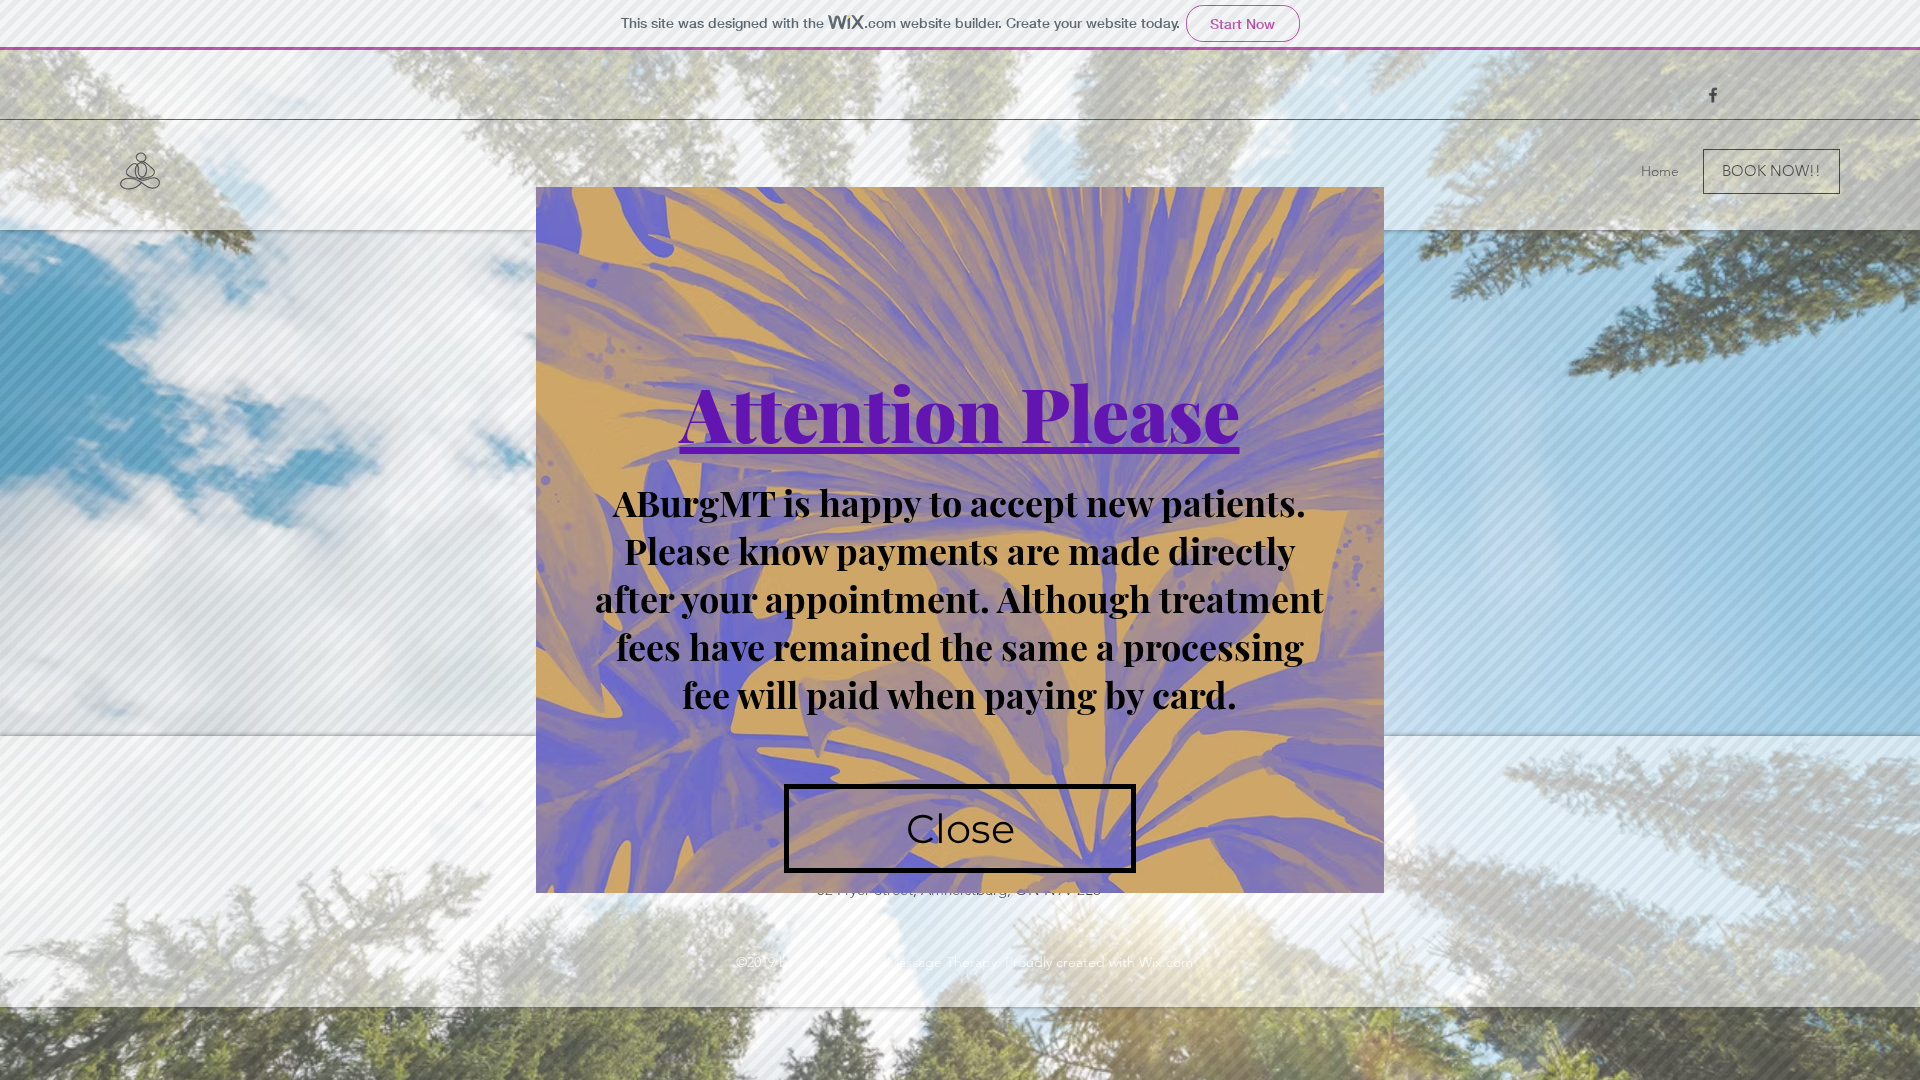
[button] (960, 828)
